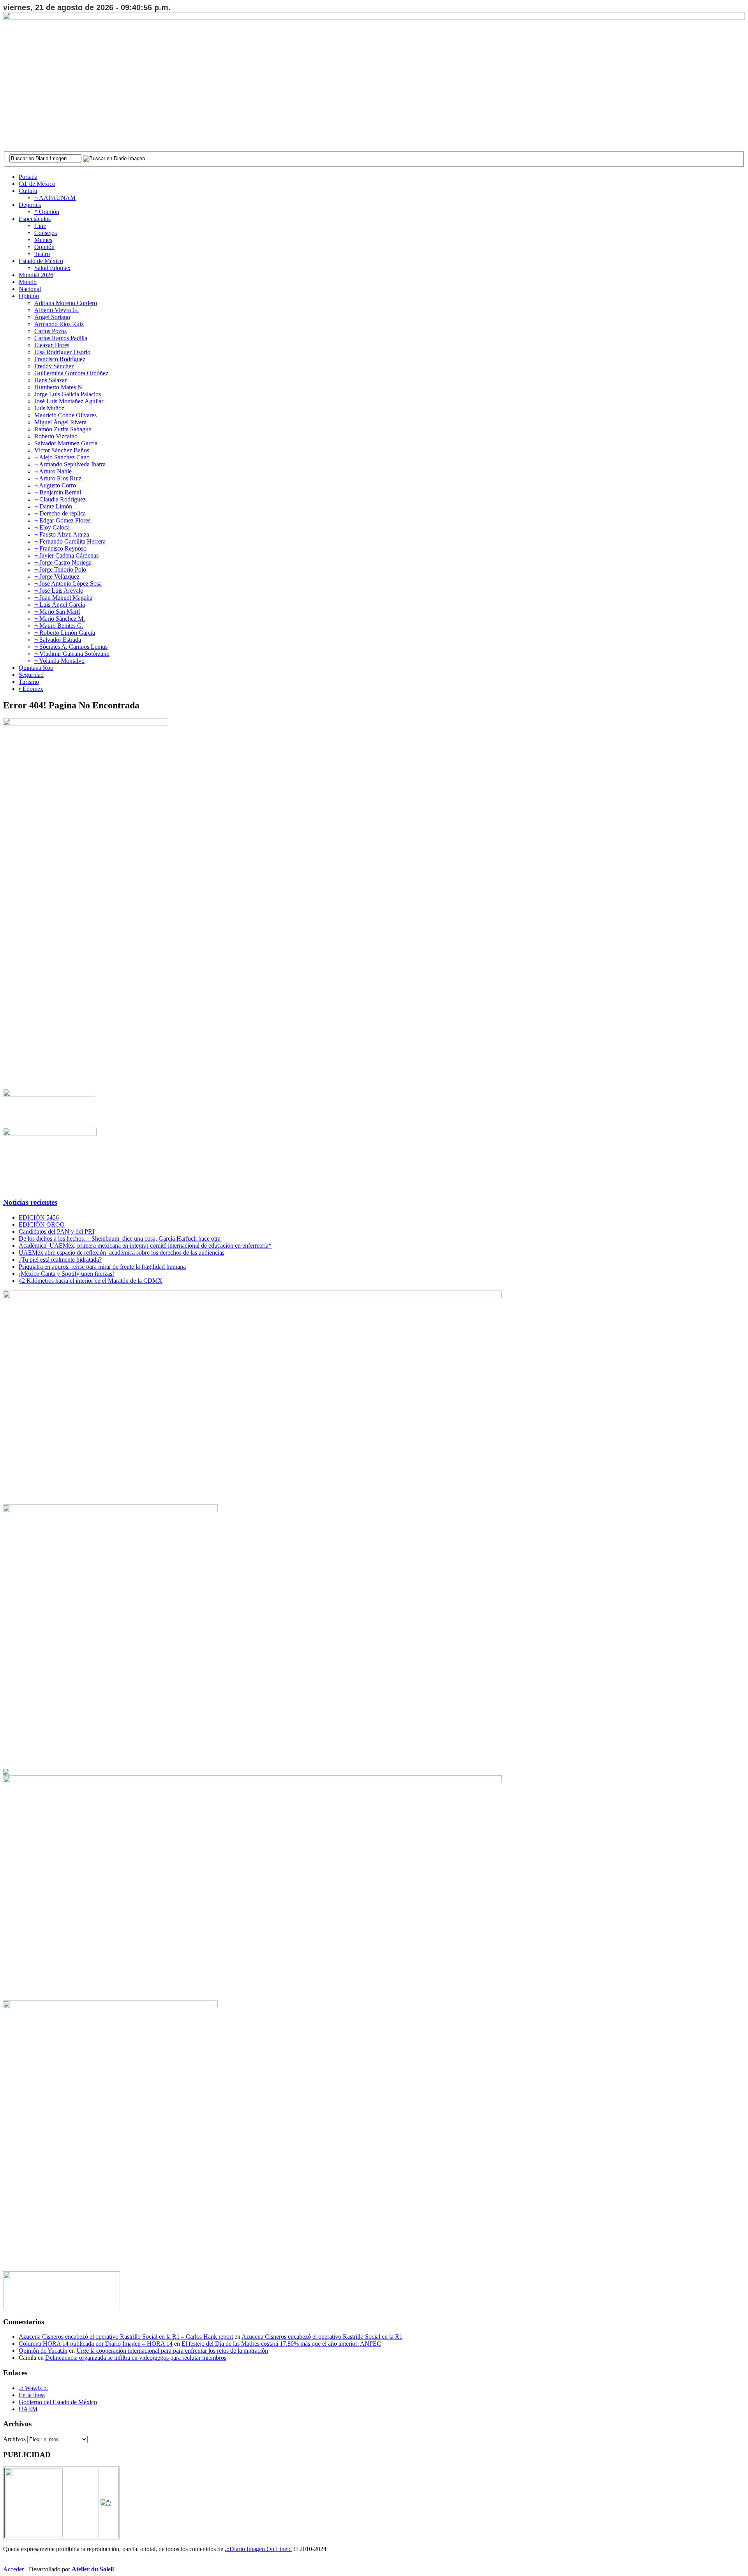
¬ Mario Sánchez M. (60, 619)
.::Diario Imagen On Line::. (258, 2549)
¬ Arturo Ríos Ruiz (58, 478)
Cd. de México (37, 184)
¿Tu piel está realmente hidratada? (60, 1260)
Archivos (14, 2439)
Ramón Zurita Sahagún (63, 429)
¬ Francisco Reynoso (60, 548)
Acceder (13, 2569)
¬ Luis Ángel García (60, 605)
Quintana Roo (36, 668)
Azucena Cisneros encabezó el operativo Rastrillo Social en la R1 (322, 2337)
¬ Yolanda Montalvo (59, 661)
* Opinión (47, 212)
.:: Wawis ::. (33, 2388)
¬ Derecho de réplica (60, 513)
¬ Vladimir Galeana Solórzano (72, 654)
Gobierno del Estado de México (58, 2402)
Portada (28, 177)
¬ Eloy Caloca (52, 527)
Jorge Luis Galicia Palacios (68, 394)
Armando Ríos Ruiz (59, 324)
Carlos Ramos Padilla (61, 338)
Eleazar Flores (52, 345)
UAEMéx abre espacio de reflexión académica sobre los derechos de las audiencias (122, 1253)
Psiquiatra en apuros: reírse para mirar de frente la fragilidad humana (102, 1267)
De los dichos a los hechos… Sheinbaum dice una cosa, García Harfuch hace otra (120, 1239)
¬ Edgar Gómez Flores (62, 520)
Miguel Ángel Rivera (60, 422)
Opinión (44, 247)
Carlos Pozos (50, 331)
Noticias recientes (30, 1202)
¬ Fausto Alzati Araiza (62, 534)
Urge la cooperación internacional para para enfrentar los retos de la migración (172, 2351)
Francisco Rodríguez (60, 359)
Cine (40, 226)
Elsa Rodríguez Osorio (62, 352)
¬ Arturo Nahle (53, 471)
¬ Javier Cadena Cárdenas (66, 555)
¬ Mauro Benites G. (59, 626)
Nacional (30, 289)
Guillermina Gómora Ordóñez (71, 373)
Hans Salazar (50, 380)
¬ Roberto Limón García (65, 633)
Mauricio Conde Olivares (65, 415)
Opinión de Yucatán (43, 2351)
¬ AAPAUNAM (55, 198)
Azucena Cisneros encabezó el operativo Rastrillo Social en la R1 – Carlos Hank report (126, 2337)
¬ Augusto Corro (55, 485)
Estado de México (41, 261)
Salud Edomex (52, 268)
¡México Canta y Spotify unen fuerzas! (66, 1274)
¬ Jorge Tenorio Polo (60, 569)
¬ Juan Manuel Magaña (63, 598)
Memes (43, 240)
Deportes (30, 205)
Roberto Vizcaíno (56, 436)
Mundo (28, 282)
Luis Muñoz (49, 408)
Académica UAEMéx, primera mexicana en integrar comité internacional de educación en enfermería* (145, 1246)
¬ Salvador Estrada (58, 640)
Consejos (46, 233)
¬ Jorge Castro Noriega (63, 562)
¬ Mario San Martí (57, 612)
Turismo (29, 682)
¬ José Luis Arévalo (59, 591)
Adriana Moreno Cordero (66, 303)
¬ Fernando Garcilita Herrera (70, 541)
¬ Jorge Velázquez (57, 576)
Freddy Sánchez (54, 366)
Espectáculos (35, 219)
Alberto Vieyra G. (56, 310)
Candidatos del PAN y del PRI (56, 1232)
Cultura (28, 191)
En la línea (32, 2395)
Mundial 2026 (36, 275)
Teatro (42, 254)
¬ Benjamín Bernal (58, 492)
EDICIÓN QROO (42, 1224)
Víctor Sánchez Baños (62, 450)
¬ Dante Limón (53, 506)
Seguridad (31, 675)
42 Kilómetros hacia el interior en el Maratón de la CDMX (91, 1281)
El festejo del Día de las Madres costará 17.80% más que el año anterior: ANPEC (281, 2344)
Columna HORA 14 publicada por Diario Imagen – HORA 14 (96, 2344)
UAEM (28, 2409)
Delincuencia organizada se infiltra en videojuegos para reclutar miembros (136, 2358)
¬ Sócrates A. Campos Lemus (71, 647)
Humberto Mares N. (59, 387)
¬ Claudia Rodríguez (60, 499)
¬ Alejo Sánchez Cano (62, 457)
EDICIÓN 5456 (39, 1217)
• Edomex (31, 689)
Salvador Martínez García (66, 443)
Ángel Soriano (52, 317)
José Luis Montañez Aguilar (69, 401)
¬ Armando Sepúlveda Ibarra (70, 464)
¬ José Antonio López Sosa (68, 584)
